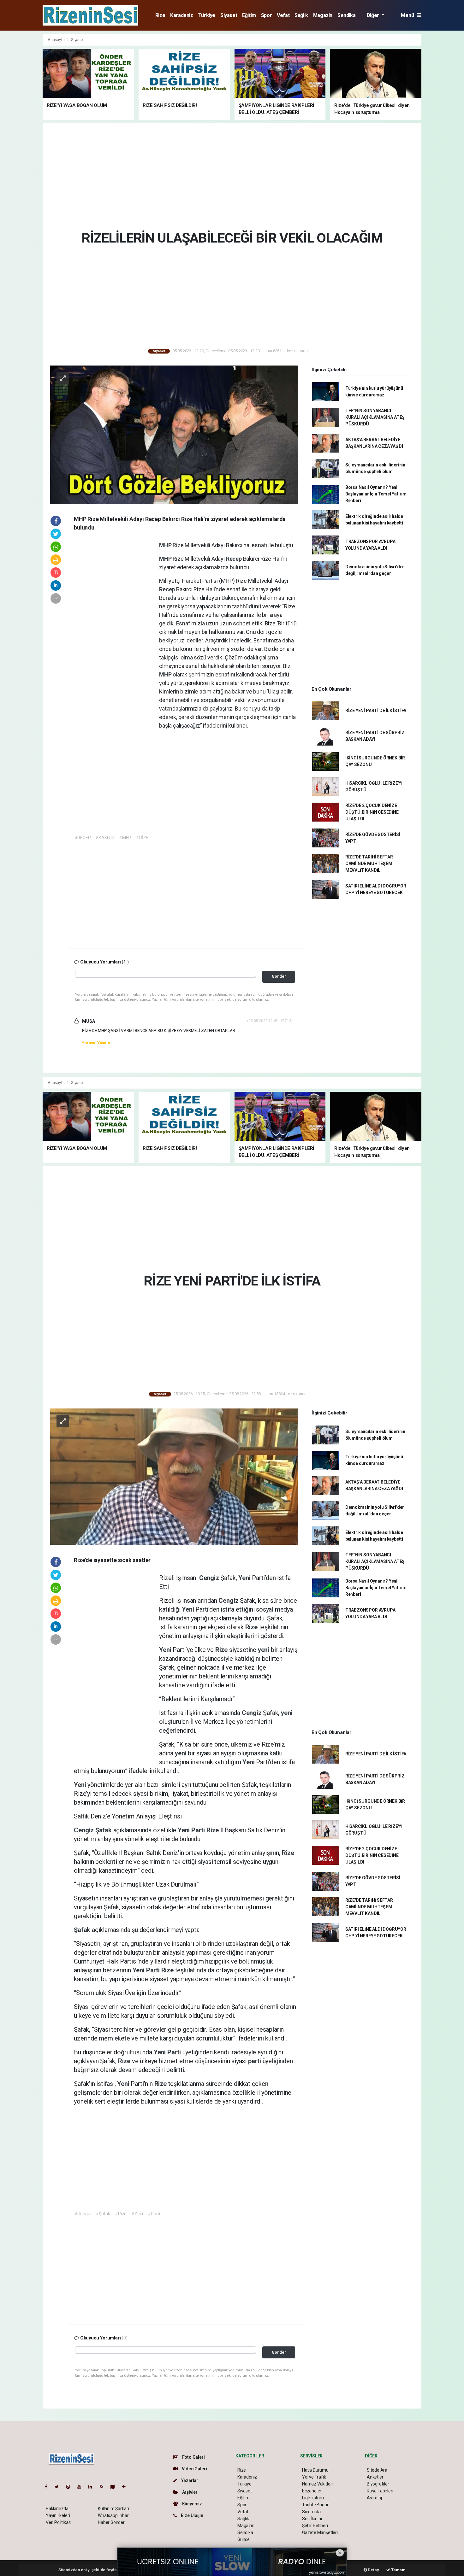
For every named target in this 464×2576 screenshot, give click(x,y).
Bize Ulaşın (192, 2515)
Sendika (346, 15)
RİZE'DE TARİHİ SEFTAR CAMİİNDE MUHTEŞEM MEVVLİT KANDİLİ (369, 864)
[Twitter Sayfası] (59, 2487)
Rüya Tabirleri (380, 2491)
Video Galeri (194, 2469)
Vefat (283, 15)
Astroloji (375, 2498)
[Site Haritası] (115, 2487)
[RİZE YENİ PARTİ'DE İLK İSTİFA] (174, 1476)
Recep (235, 559)
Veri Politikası (59, 2522)
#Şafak (103, 2214)
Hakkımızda (57, 2509)
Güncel (244, 2539)
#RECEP (83, 838)
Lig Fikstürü (313, 2498)
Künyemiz (192, 2504)
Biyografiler (378, 2484)
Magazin (323, 15)
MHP (166, 545)
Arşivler (189, 2492)
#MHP (125, 838)
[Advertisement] (444, 128)
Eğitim (249, 15)
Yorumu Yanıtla (96, 1043)
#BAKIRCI (105, 838)
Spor (266, 15)
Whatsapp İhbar (113, 2515)
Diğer (374, 15)
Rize (160, 15)
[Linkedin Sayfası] (93, 2487)
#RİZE (142, 838)
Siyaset (229, 15)
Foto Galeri (193, 2457)
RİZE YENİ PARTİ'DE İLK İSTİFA (376, 711)
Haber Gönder (111, 2522)
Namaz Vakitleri (317, 2484)
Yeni (245, 1578)
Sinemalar (312, 2512)
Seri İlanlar (312, 2519)
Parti (199, 1830)
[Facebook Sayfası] (49, 2487)
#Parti (154, 2214)
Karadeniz (181, 15)
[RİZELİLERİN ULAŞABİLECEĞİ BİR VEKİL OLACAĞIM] (174, 434)
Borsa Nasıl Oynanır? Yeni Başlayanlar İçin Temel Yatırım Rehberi (376, 494)
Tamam (398, 2570)
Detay (373, 2570)
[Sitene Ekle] (126, 2487)
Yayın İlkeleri (58, 2515)
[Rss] (104, 2487)
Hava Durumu (315, 2470)
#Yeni (137, 2214)
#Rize (121, 2214)
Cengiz (210, 1578)
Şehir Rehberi (315, 2526)
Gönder (279, 976)
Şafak (104, 1830)
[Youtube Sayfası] (82, 2487)
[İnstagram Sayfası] (71, 2487)
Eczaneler (312, 2491)
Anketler (375, 2477)
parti (255, 2061)
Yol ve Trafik (314, 2477)
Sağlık (301, 15)
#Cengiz (83, 2214)
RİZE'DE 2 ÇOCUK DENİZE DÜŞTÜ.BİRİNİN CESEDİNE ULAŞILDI (372, 812)
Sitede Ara (377, 2470)
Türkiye (207, 15)
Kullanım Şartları (113, 2509)
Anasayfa (57, 40)
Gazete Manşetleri (320, 2532)
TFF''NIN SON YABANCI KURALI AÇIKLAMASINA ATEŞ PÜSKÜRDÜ (375, 417)
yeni (264, 1650)
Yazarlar (189, 2480)
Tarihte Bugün (316, 2505)
